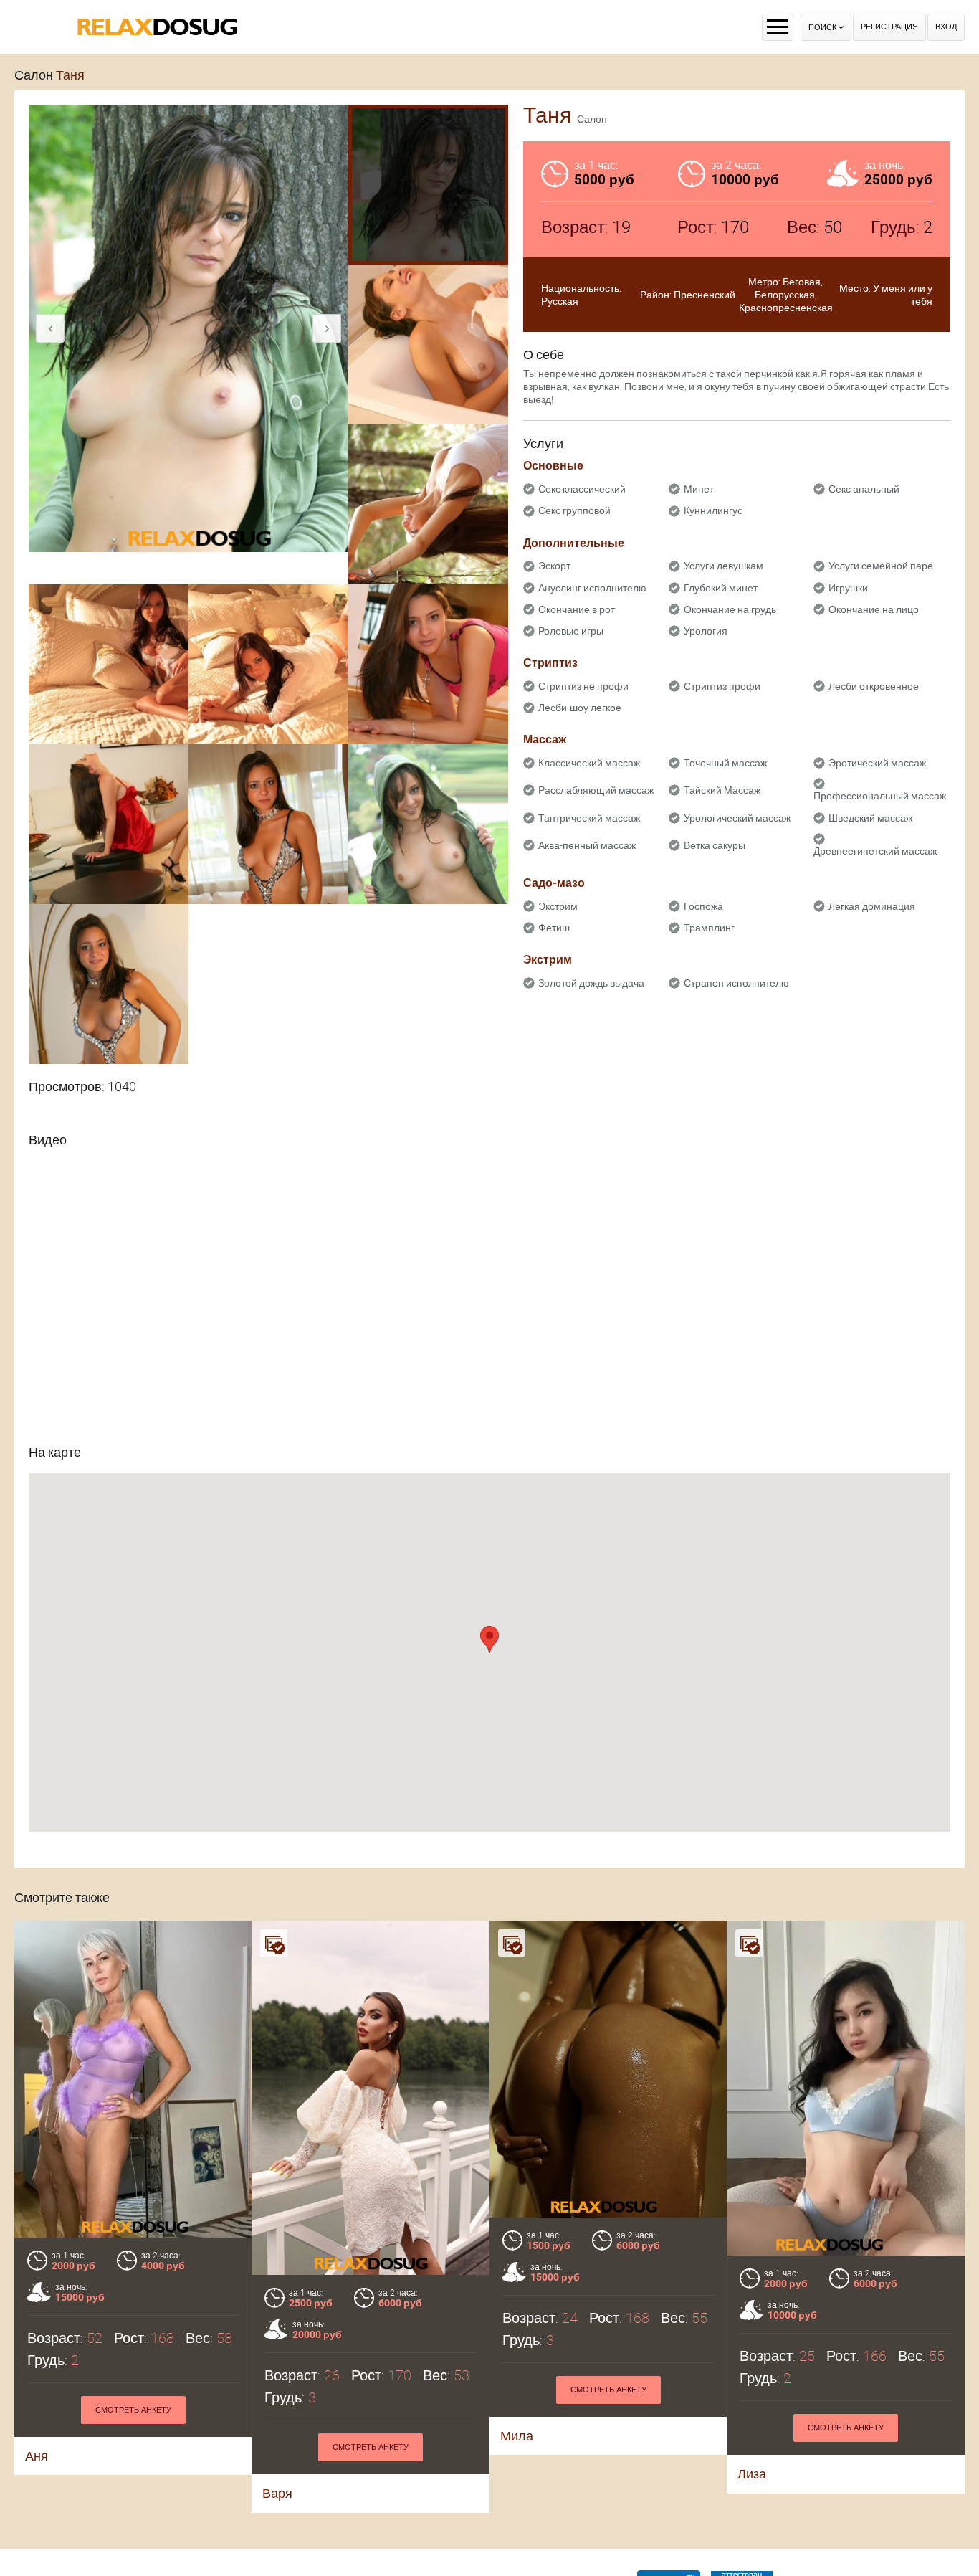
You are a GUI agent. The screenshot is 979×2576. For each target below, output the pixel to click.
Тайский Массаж (722, 790)
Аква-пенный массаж (587, 845)
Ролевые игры (571, 631)
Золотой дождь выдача (591, 983)
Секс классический (582, 489)
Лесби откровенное (874, 686)
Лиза (752, 2474)
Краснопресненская (786, 308)
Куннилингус (713, 510)
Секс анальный (864, 489)
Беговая (802, 282)
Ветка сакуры (715, 845)
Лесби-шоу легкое (580, 708)
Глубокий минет (721, 588)
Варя (277, 2493)
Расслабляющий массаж (596, 790)
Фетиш (554, 928)
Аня (37, 2456)
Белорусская (785, 295)
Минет (699, 489)
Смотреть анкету (133, 2410)
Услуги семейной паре (881, 566)
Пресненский (705, 295)
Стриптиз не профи (583, 686)
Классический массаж (589, 763)
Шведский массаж (870, 818)
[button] (489, 1639)
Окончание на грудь (730, 609)
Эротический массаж (877, 763)
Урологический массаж (737, 818)
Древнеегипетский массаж (875, 851)
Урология (706, 631)
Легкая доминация (872, 906)
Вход (946, 27)
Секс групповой (574, 510)
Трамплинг (709, 928)
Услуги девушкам (723, 566)
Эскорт (554, 566)
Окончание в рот (577, 609)
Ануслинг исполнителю (592, 588)
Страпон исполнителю (736, 983)
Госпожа (703, 906)
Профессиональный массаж (880, 796)
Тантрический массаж (589, 818)
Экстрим (558, 906)
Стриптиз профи (722, 686)
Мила (517, 2436)
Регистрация (889, 27)
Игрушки (848, 588)
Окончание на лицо (874, 609)
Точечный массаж (725, 763)
